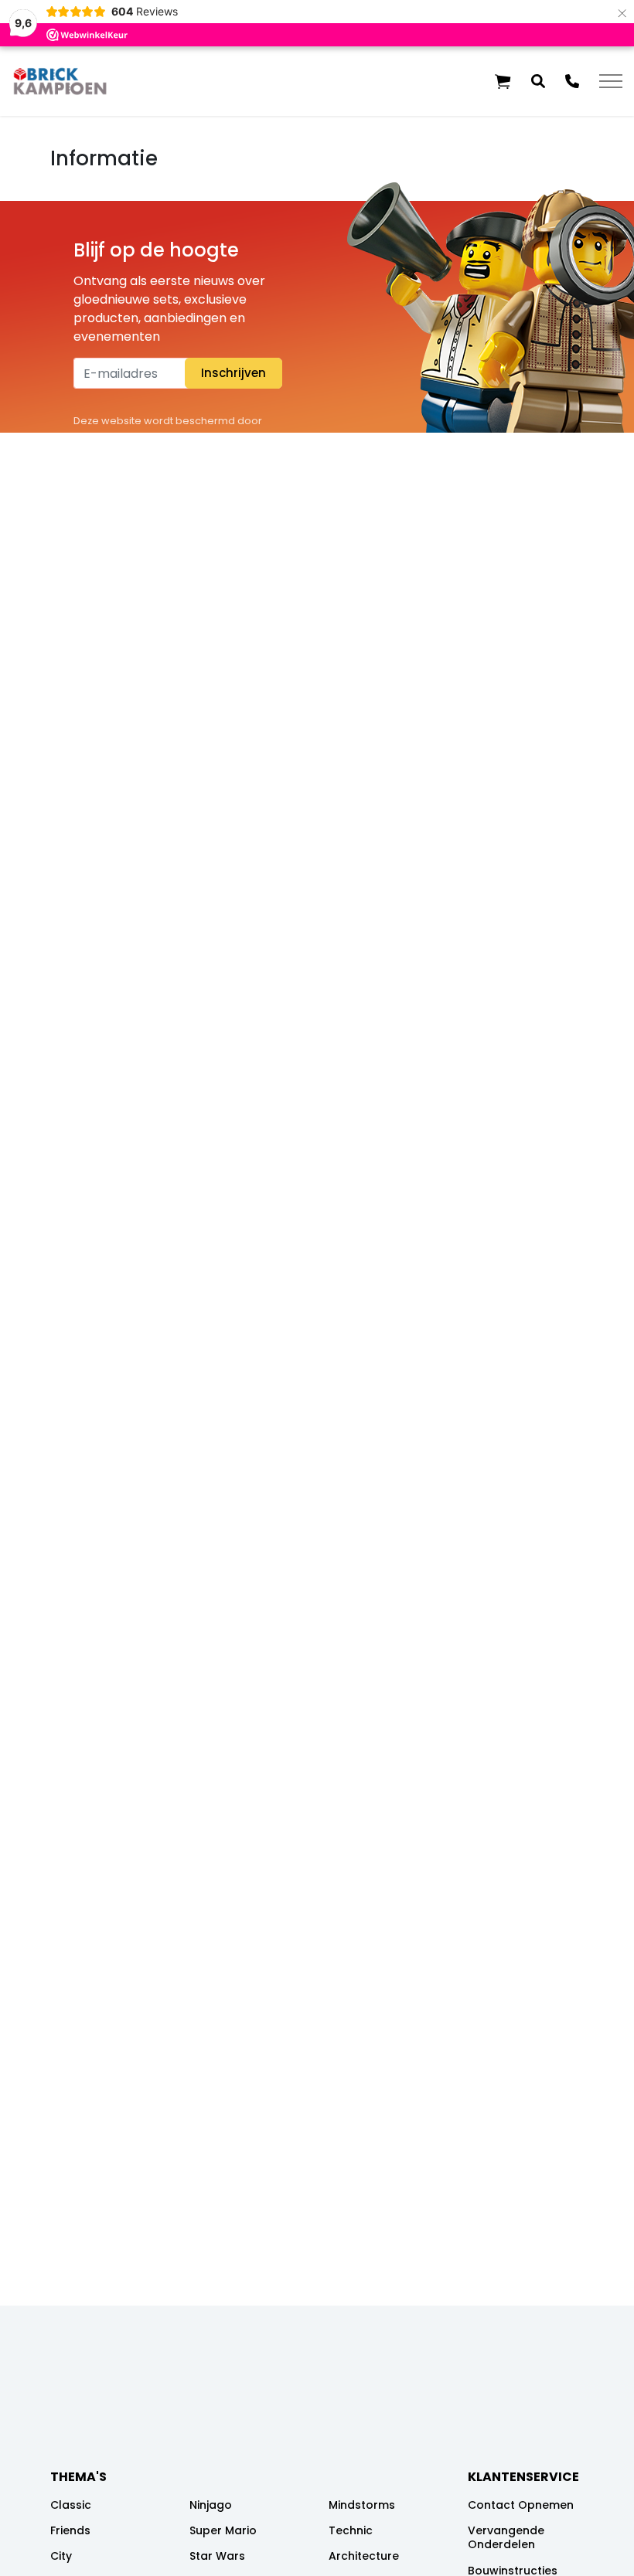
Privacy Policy (224, 439)
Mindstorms (362, 2505)
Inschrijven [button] (233, 373)
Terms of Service (116, 458)
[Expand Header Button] (611, 81)
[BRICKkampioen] (60, 81)
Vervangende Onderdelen (506, 2537)
